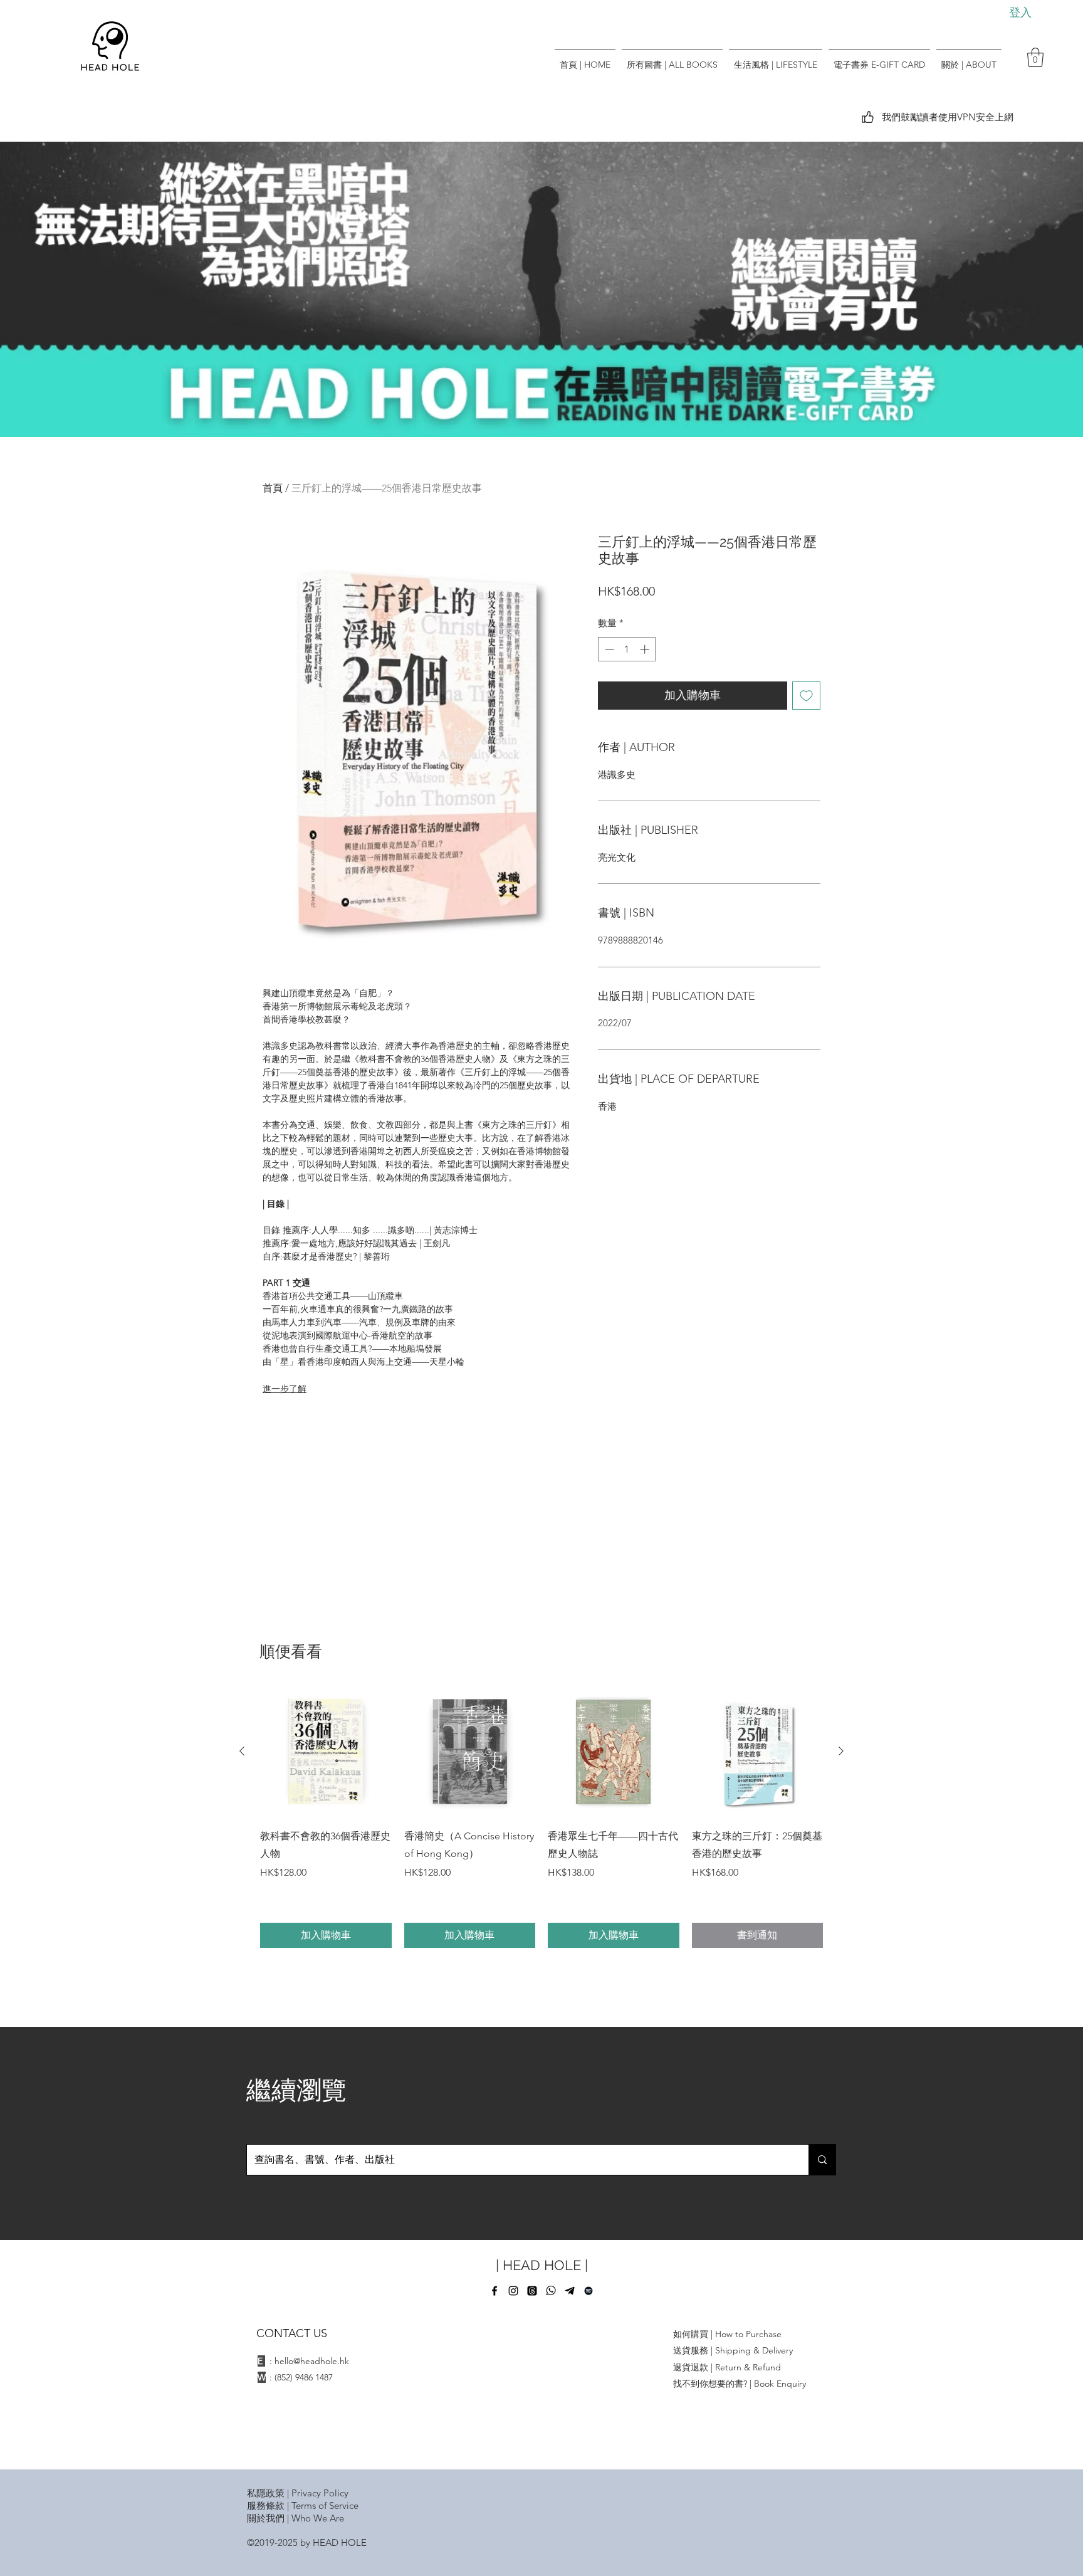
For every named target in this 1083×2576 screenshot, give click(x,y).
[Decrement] (608, 649)
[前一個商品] (242, 1751)
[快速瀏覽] (326, 1752)
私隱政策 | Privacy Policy (298, 2493)
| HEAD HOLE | (542, 2265)
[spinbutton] (627, 649)
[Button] (541, 288)
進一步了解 (285, 1389)
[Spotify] (589, 2291)
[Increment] (646, 649)
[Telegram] (570, 2291)
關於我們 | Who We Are (296, 2518)
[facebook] (494, 2291)
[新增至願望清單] (806, 696)
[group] (541, 1817)
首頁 (273, 488)
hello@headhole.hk (312, 2361)
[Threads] (532, 2291)
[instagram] (513, 2291)
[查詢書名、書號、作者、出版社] (822, 2160)
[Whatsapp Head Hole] (551, 2291)
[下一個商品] (841, 1751)
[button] (1035, 57)
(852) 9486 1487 (304, 2377)
